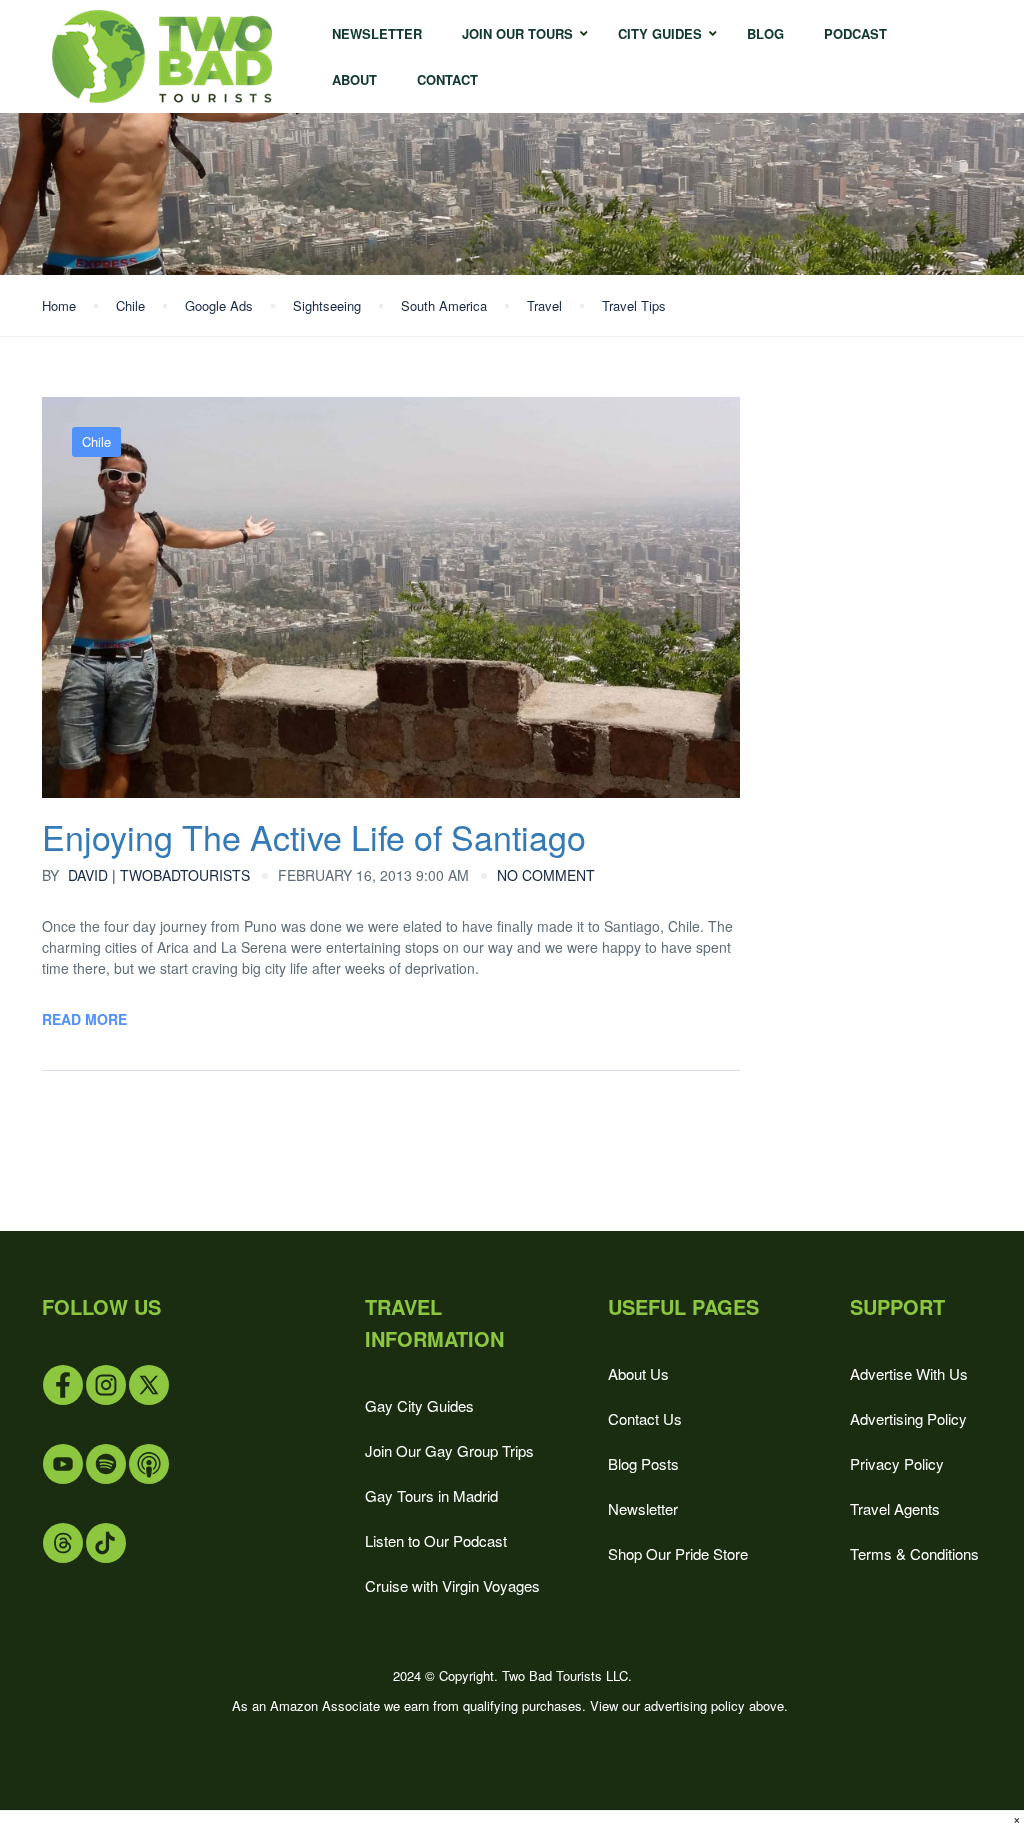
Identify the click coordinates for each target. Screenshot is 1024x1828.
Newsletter (643, 1508)
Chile (130, 305)
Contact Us (645, 1418)
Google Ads (219, 305)
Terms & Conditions (914, 1553)
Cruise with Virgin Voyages (452, 1585)
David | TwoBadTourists (146, 875)
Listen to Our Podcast (436, 1540)
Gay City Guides (419, 1405)
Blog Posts (643, 1463)
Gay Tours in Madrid (431, 1495)
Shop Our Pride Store (678, 1553)
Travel (544, 305)
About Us (638, 1373)
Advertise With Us (909, 1373)
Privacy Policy (897, 1463)
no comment (546, 875)
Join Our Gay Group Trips (449, 1450)
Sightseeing (327, 305)
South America (444, 305)
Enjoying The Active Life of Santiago (314, 836)
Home (59, 305)
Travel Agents (895, 1508)
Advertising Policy (908, 1418)
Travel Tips (634, 305)
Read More (84, 1019)
